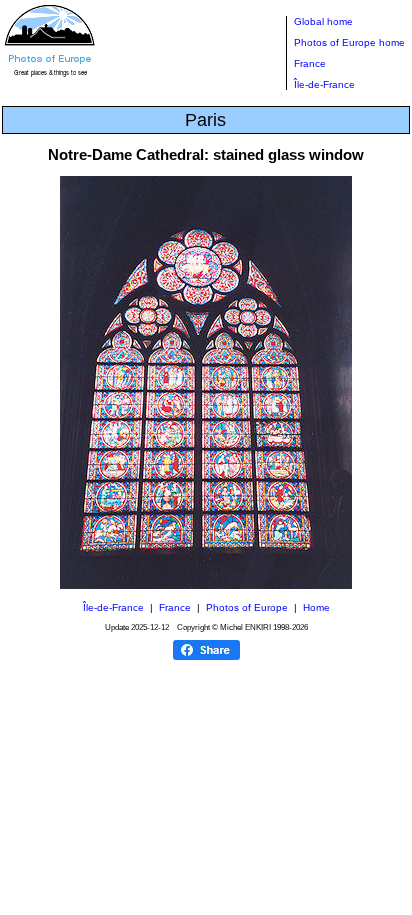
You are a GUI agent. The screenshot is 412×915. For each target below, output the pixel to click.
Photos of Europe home (349, 42)
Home (316, 607)
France (310, 63)
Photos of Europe (247, 607)
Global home (323, 21)
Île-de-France (324, 84)
